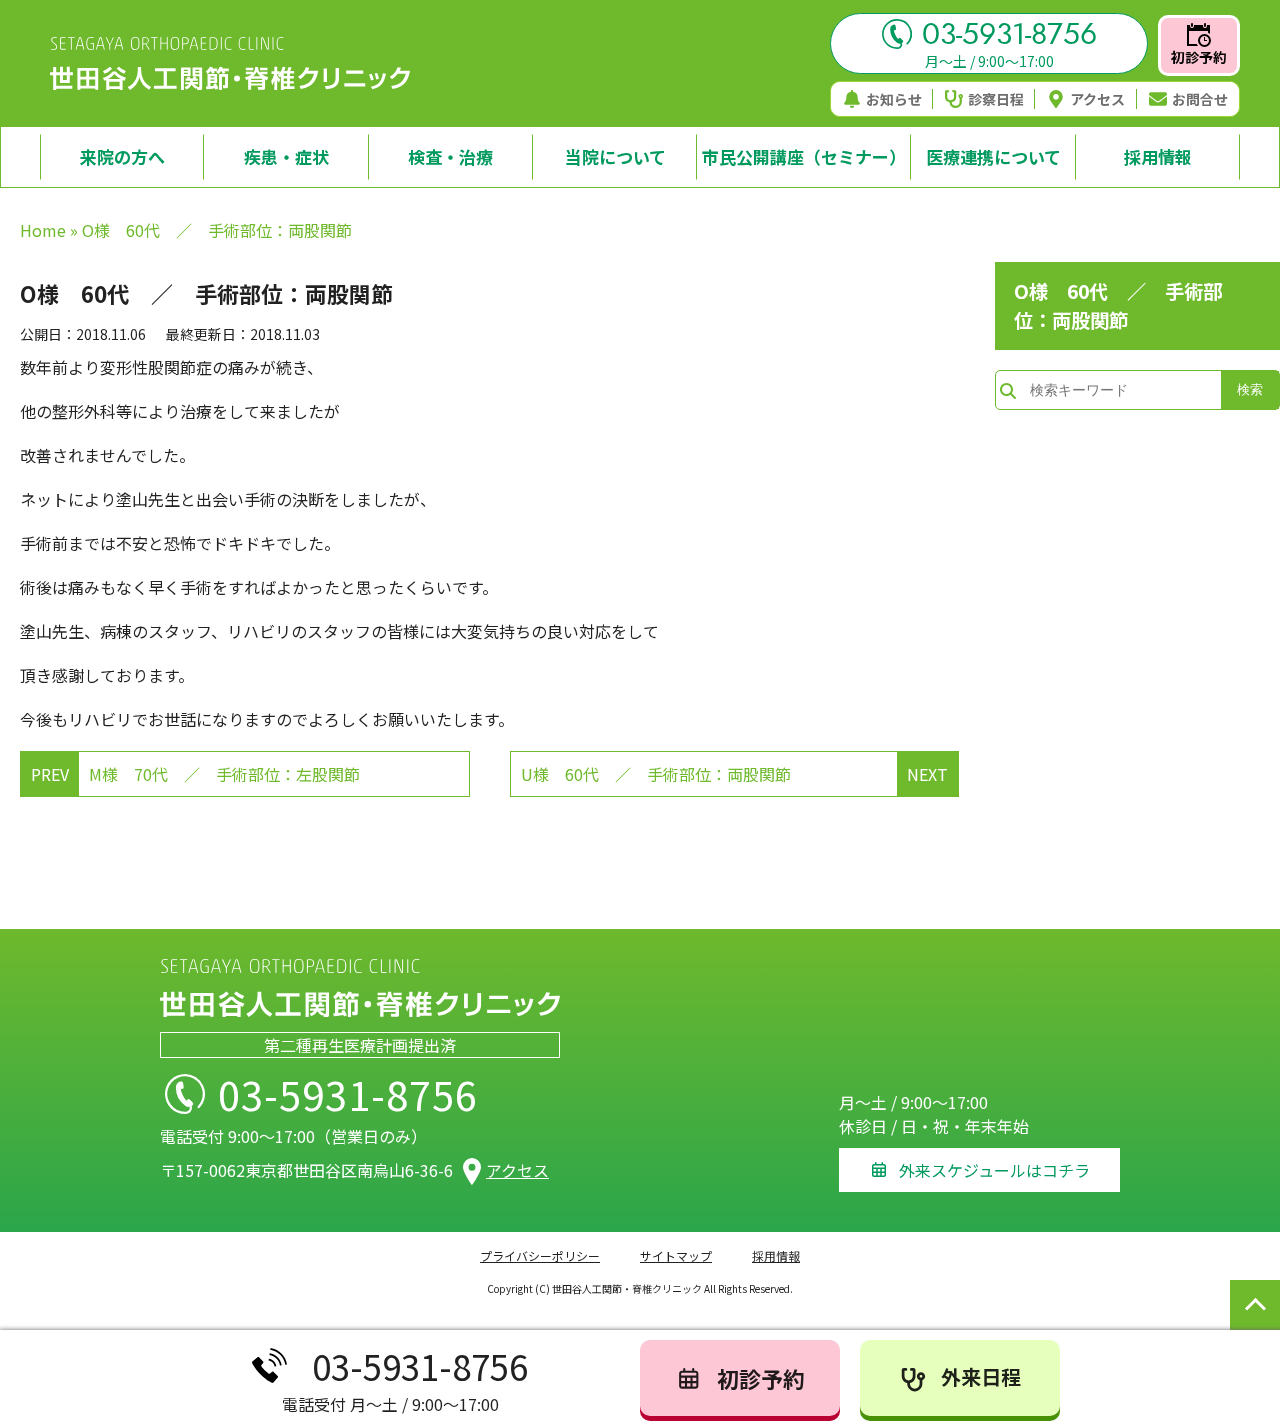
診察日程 (996, 99)
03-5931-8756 (1009, 34)
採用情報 (776, 1255)
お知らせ (894, 99)
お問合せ (1200, 99)
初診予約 (1199, 57)
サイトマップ (676, 1255)
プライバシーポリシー (540, 1255)
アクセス (1097, 99)
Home (43, 230)
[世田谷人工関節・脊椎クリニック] (230, 64)
